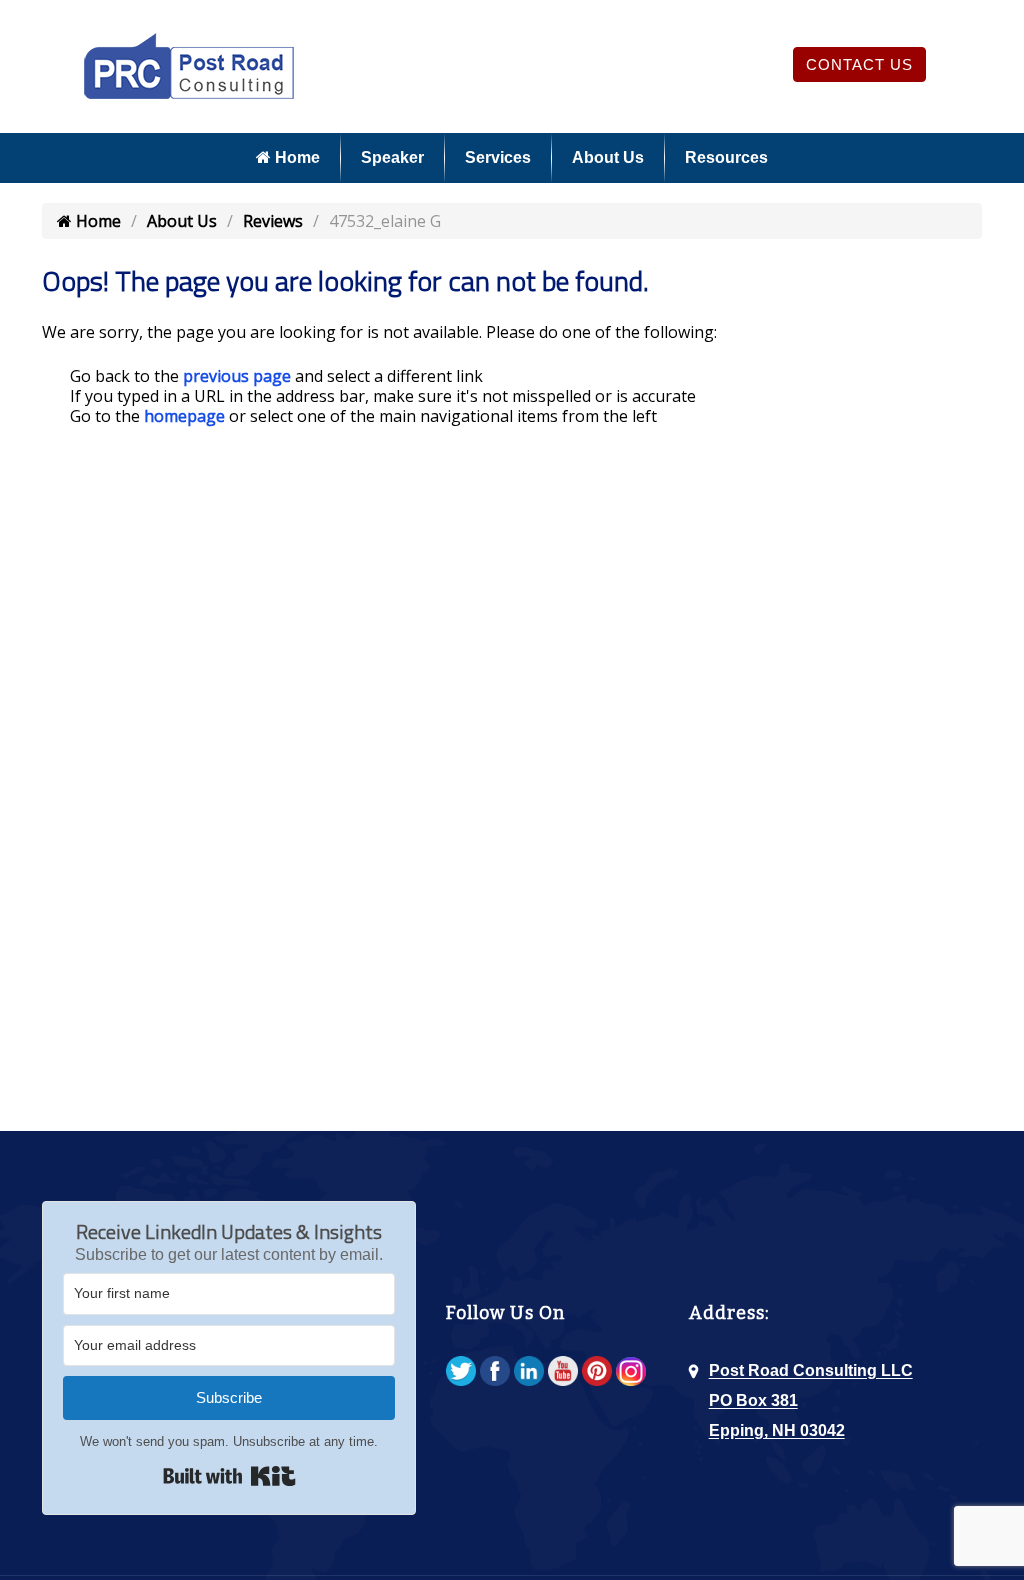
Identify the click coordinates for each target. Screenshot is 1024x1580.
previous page (237, 376)
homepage (184, 416)
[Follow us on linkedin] (529, 1372)
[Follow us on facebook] (495, 1372)
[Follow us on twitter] (461, 1372)
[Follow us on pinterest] (597, 1372)
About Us (608, 157)
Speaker (392, 157)
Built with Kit (229, 1476)
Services (498, 157)
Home (295, 157)
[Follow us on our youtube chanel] (563, 1372)
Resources (726, 157)
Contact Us (859, 64)
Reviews (273, 221)
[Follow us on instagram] (631, 1372)
